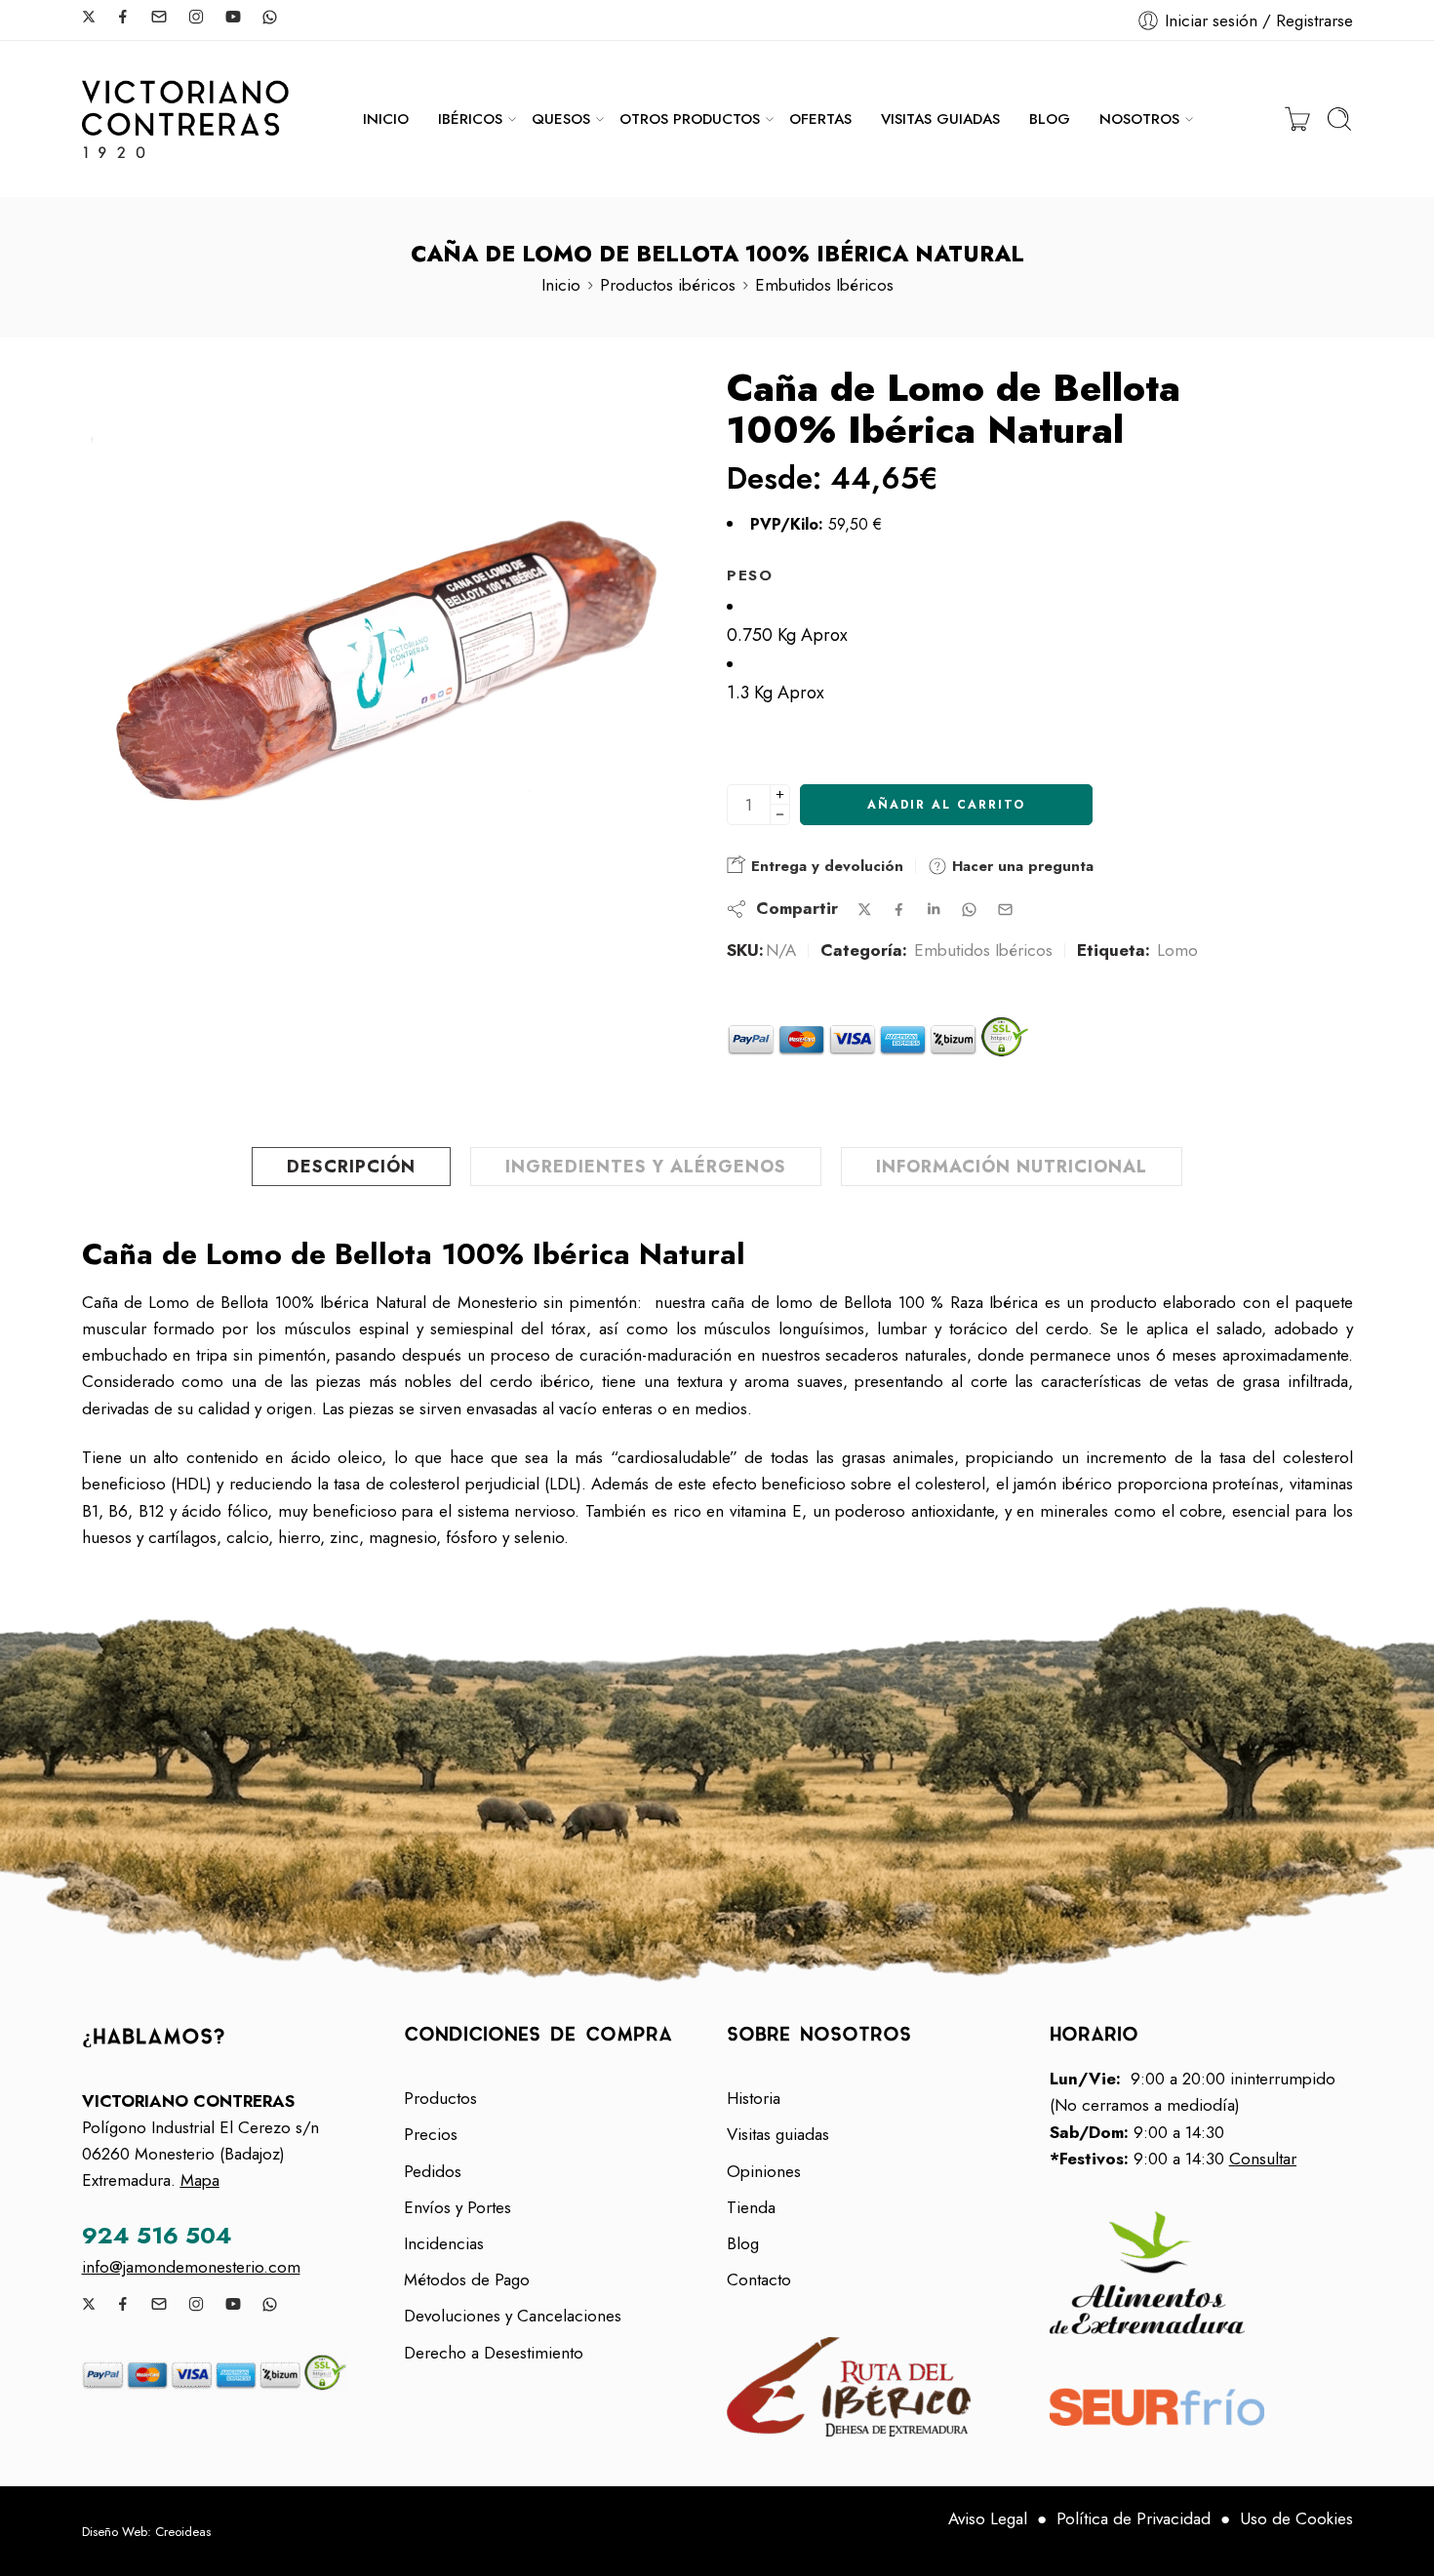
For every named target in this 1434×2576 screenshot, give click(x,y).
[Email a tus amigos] (1005, 910)
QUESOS (561, 119)
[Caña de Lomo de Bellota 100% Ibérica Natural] (388, 673)
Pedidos (433, 2171)
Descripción (351, 1167)
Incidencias (444, 2243)
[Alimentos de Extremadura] (1201, 2273)
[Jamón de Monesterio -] (185, 119)
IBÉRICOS (470, 119)
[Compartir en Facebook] (899, 910)
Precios (431, 2134)
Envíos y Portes (458, 2207)
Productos (440, 2098)
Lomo (1177, 950)
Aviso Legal (988, 2518)
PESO (750, 575)
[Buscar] (1339, 119)
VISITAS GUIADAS (940, 119)
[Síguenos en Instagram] (196, 17)
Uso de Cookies (1296, 2518)
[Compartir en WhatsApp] (969, 910)
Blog (743, 2243)
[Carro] (1297, 119)
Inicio (561, 285)
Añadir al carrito (946, 805)
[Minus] (780, 815)
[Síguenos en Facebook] (123, 17)
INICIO (386, 119)
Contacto (759, 2279)
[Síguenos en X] (89, 17)
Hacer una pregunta (1020, 866)
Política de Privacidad (1134, 2518)
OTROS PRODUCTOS (690, 119)
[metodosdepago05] (234, 2372)
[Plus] (780, 794)
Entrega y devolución (825, 866)
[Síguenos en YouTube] (233, 17)
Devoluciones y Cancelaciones (513, 2316)
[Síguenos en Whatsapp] (270, 17)
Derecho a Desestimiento (494, 2353)
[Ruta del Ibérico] (878, 2387)
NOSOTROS (1139, 119)
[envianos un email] (159, 17)
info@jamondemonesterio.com (191, 2267)
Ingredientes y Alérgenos (646, 1167)
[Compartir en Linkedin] (934, 909)
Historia (754, 2098)
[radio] (1040, 621)
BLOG (1050, 119)
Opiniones (764, 2171)
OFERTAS (820, 119)
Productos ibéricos (668, 285)
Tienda (751, 2207)
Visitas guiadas (778, 2134)
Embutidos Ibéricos (824, 285)
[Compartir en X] (865, 910)
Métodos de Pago (467, 2279)
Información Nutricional (1012, 1167)
